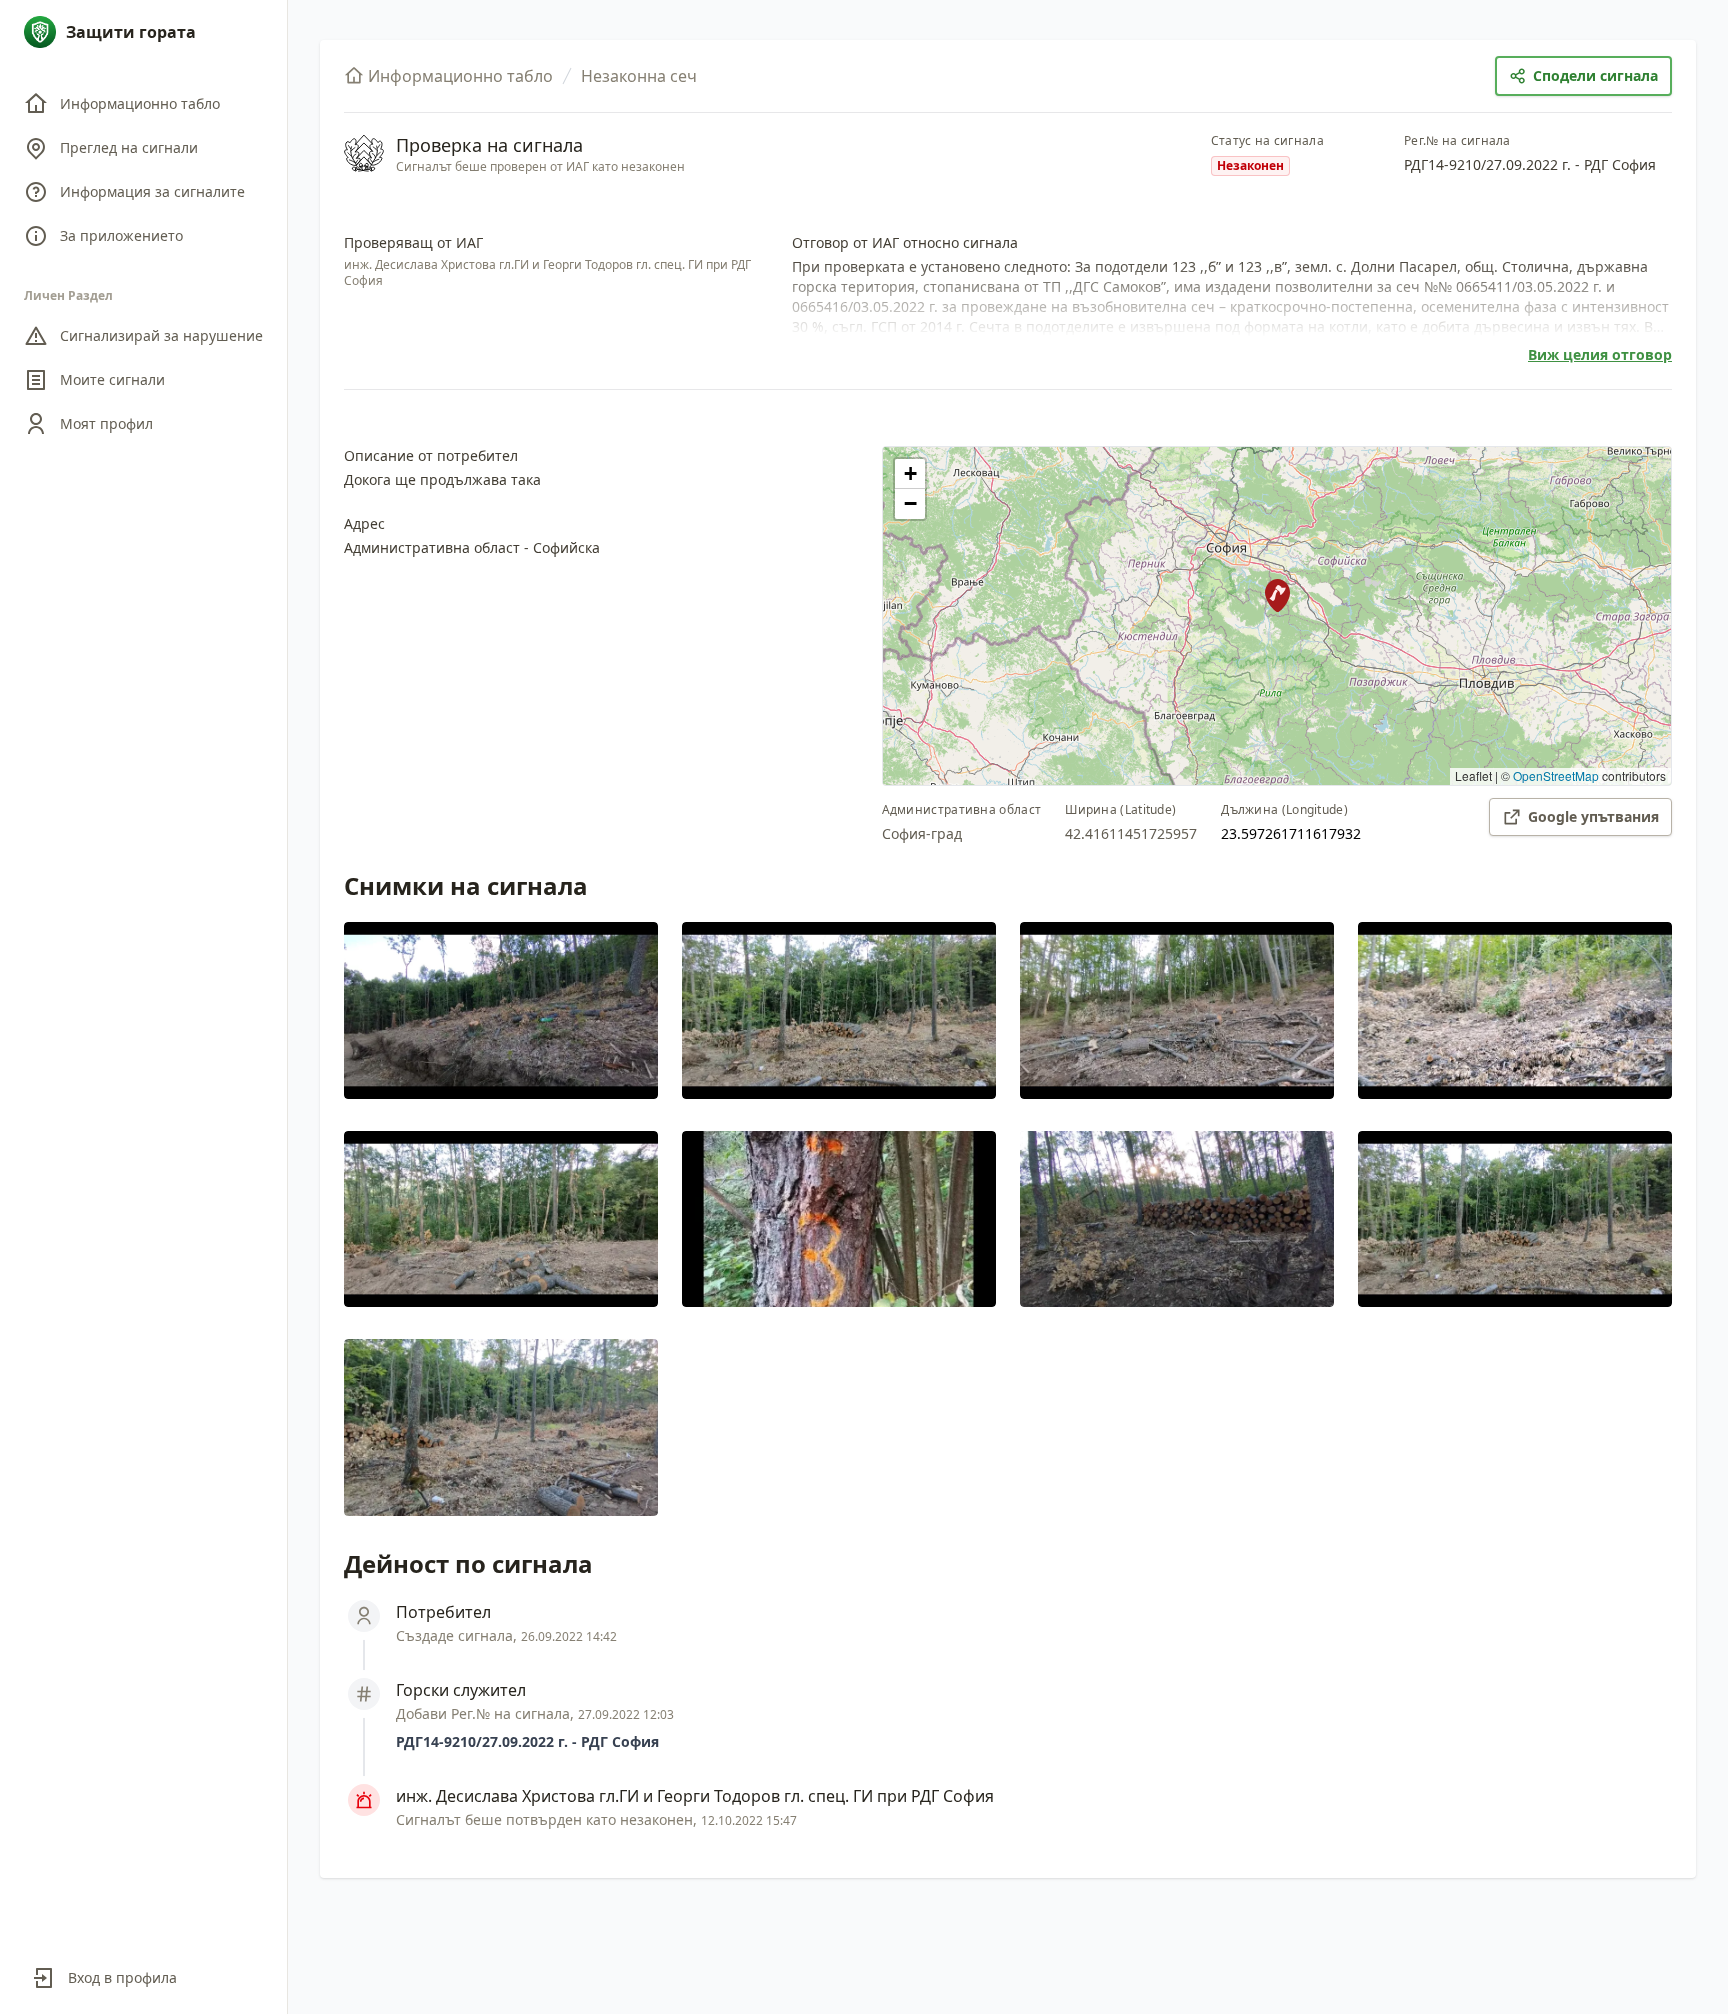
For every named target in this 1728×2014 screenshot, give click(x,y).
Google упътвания (1593, 816)
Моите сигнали (112, 379)
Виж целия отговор (1600, 354)
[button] (1277, 595)
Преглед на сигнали (129, 147)
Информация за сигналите (152, 191)
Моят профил (106, 423)
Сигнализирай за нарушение (161, 335)
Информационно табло (140, 103)
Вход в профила (122, 1977)
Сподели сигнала (1595, 75)
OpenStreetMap (1556, 775)
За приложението (121, 235)
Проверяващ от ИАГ (413, 242)
